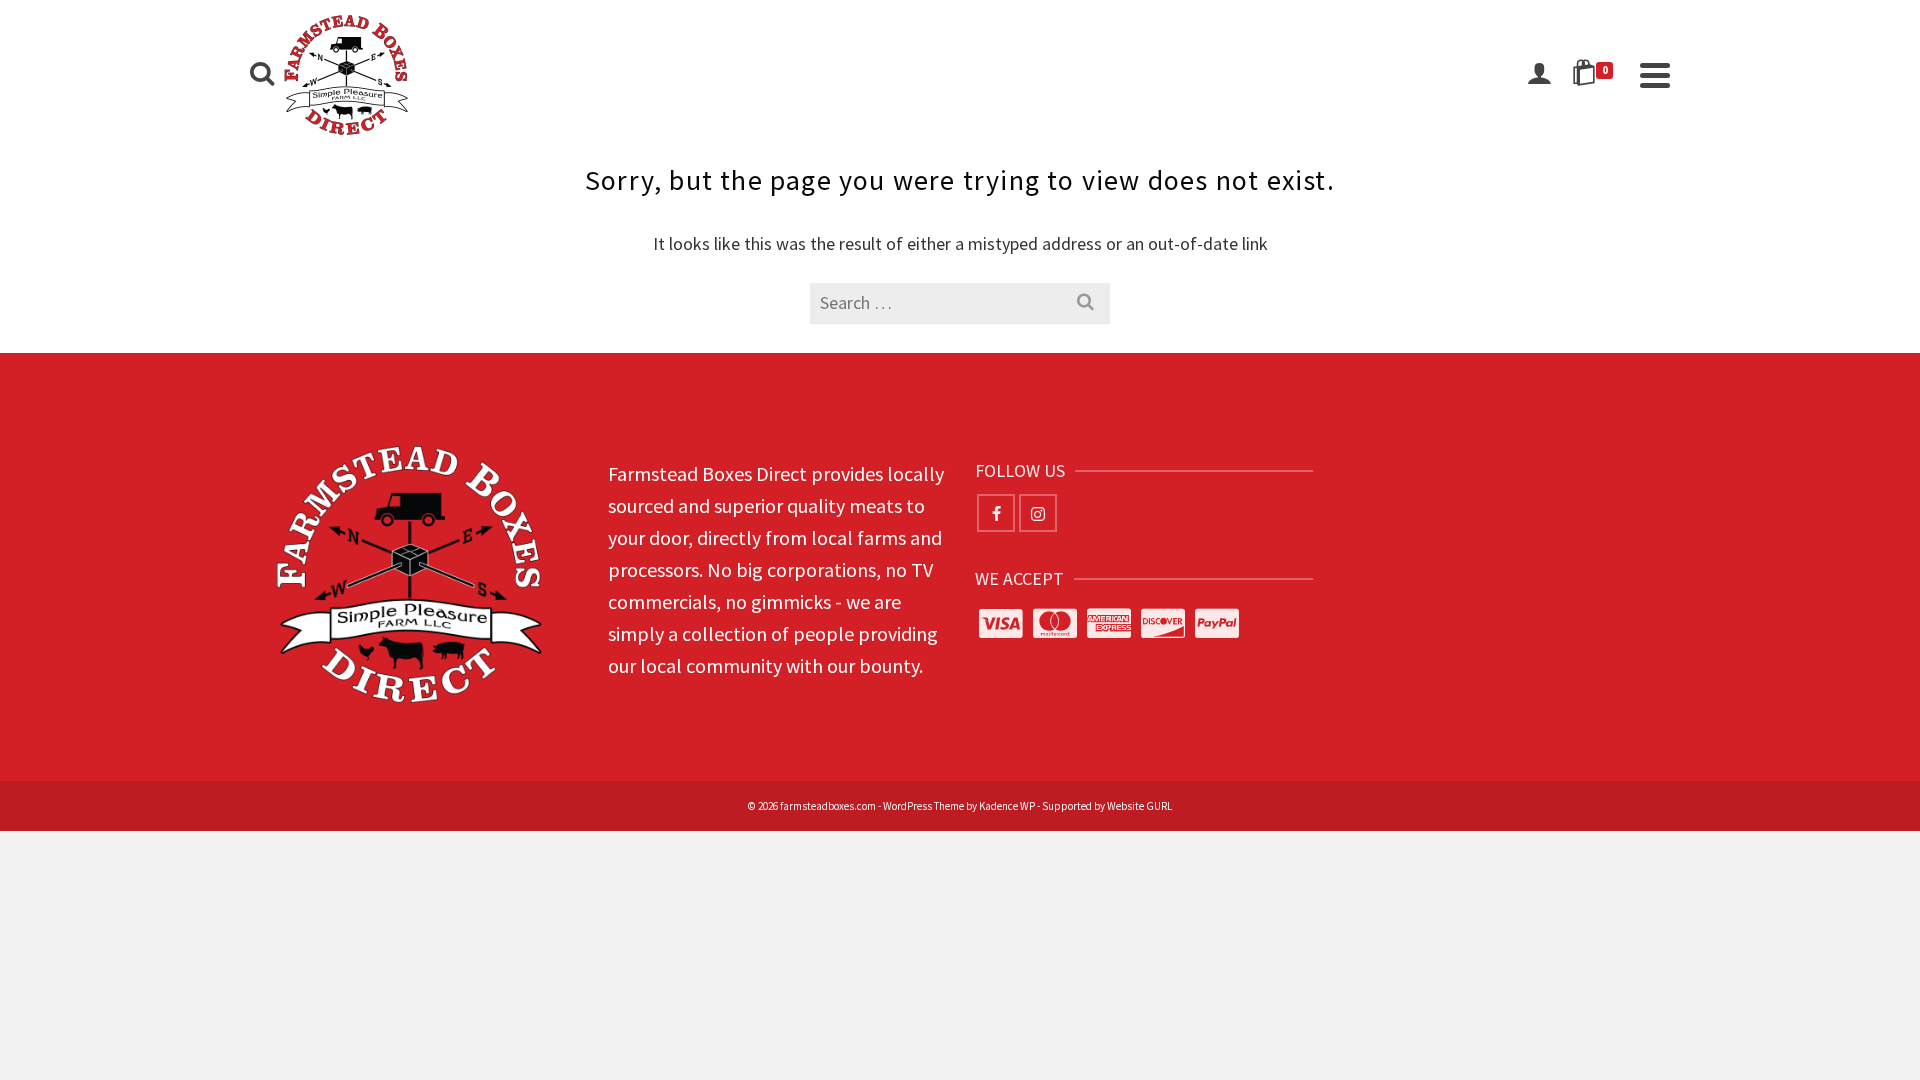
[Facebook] (996, 513)
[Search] (262, 75)
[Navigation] (1655, 75)
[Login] (1539, 75)
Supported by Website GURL (1107, 806)
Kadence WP (1007, 806)
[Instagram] (1038, 513)
